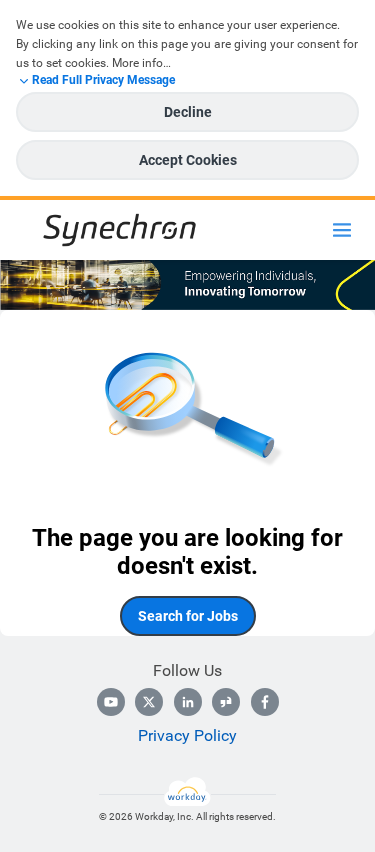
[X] (149, 702)
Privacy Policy (187, 735)
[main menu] (342, 230)
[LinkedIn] (188, 702)
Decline (188, 112)
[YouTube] (111, 702)
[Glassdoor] (226, 702)
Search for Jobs (188, 616)
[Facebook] (265, 702)
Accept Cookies (188, 160)
